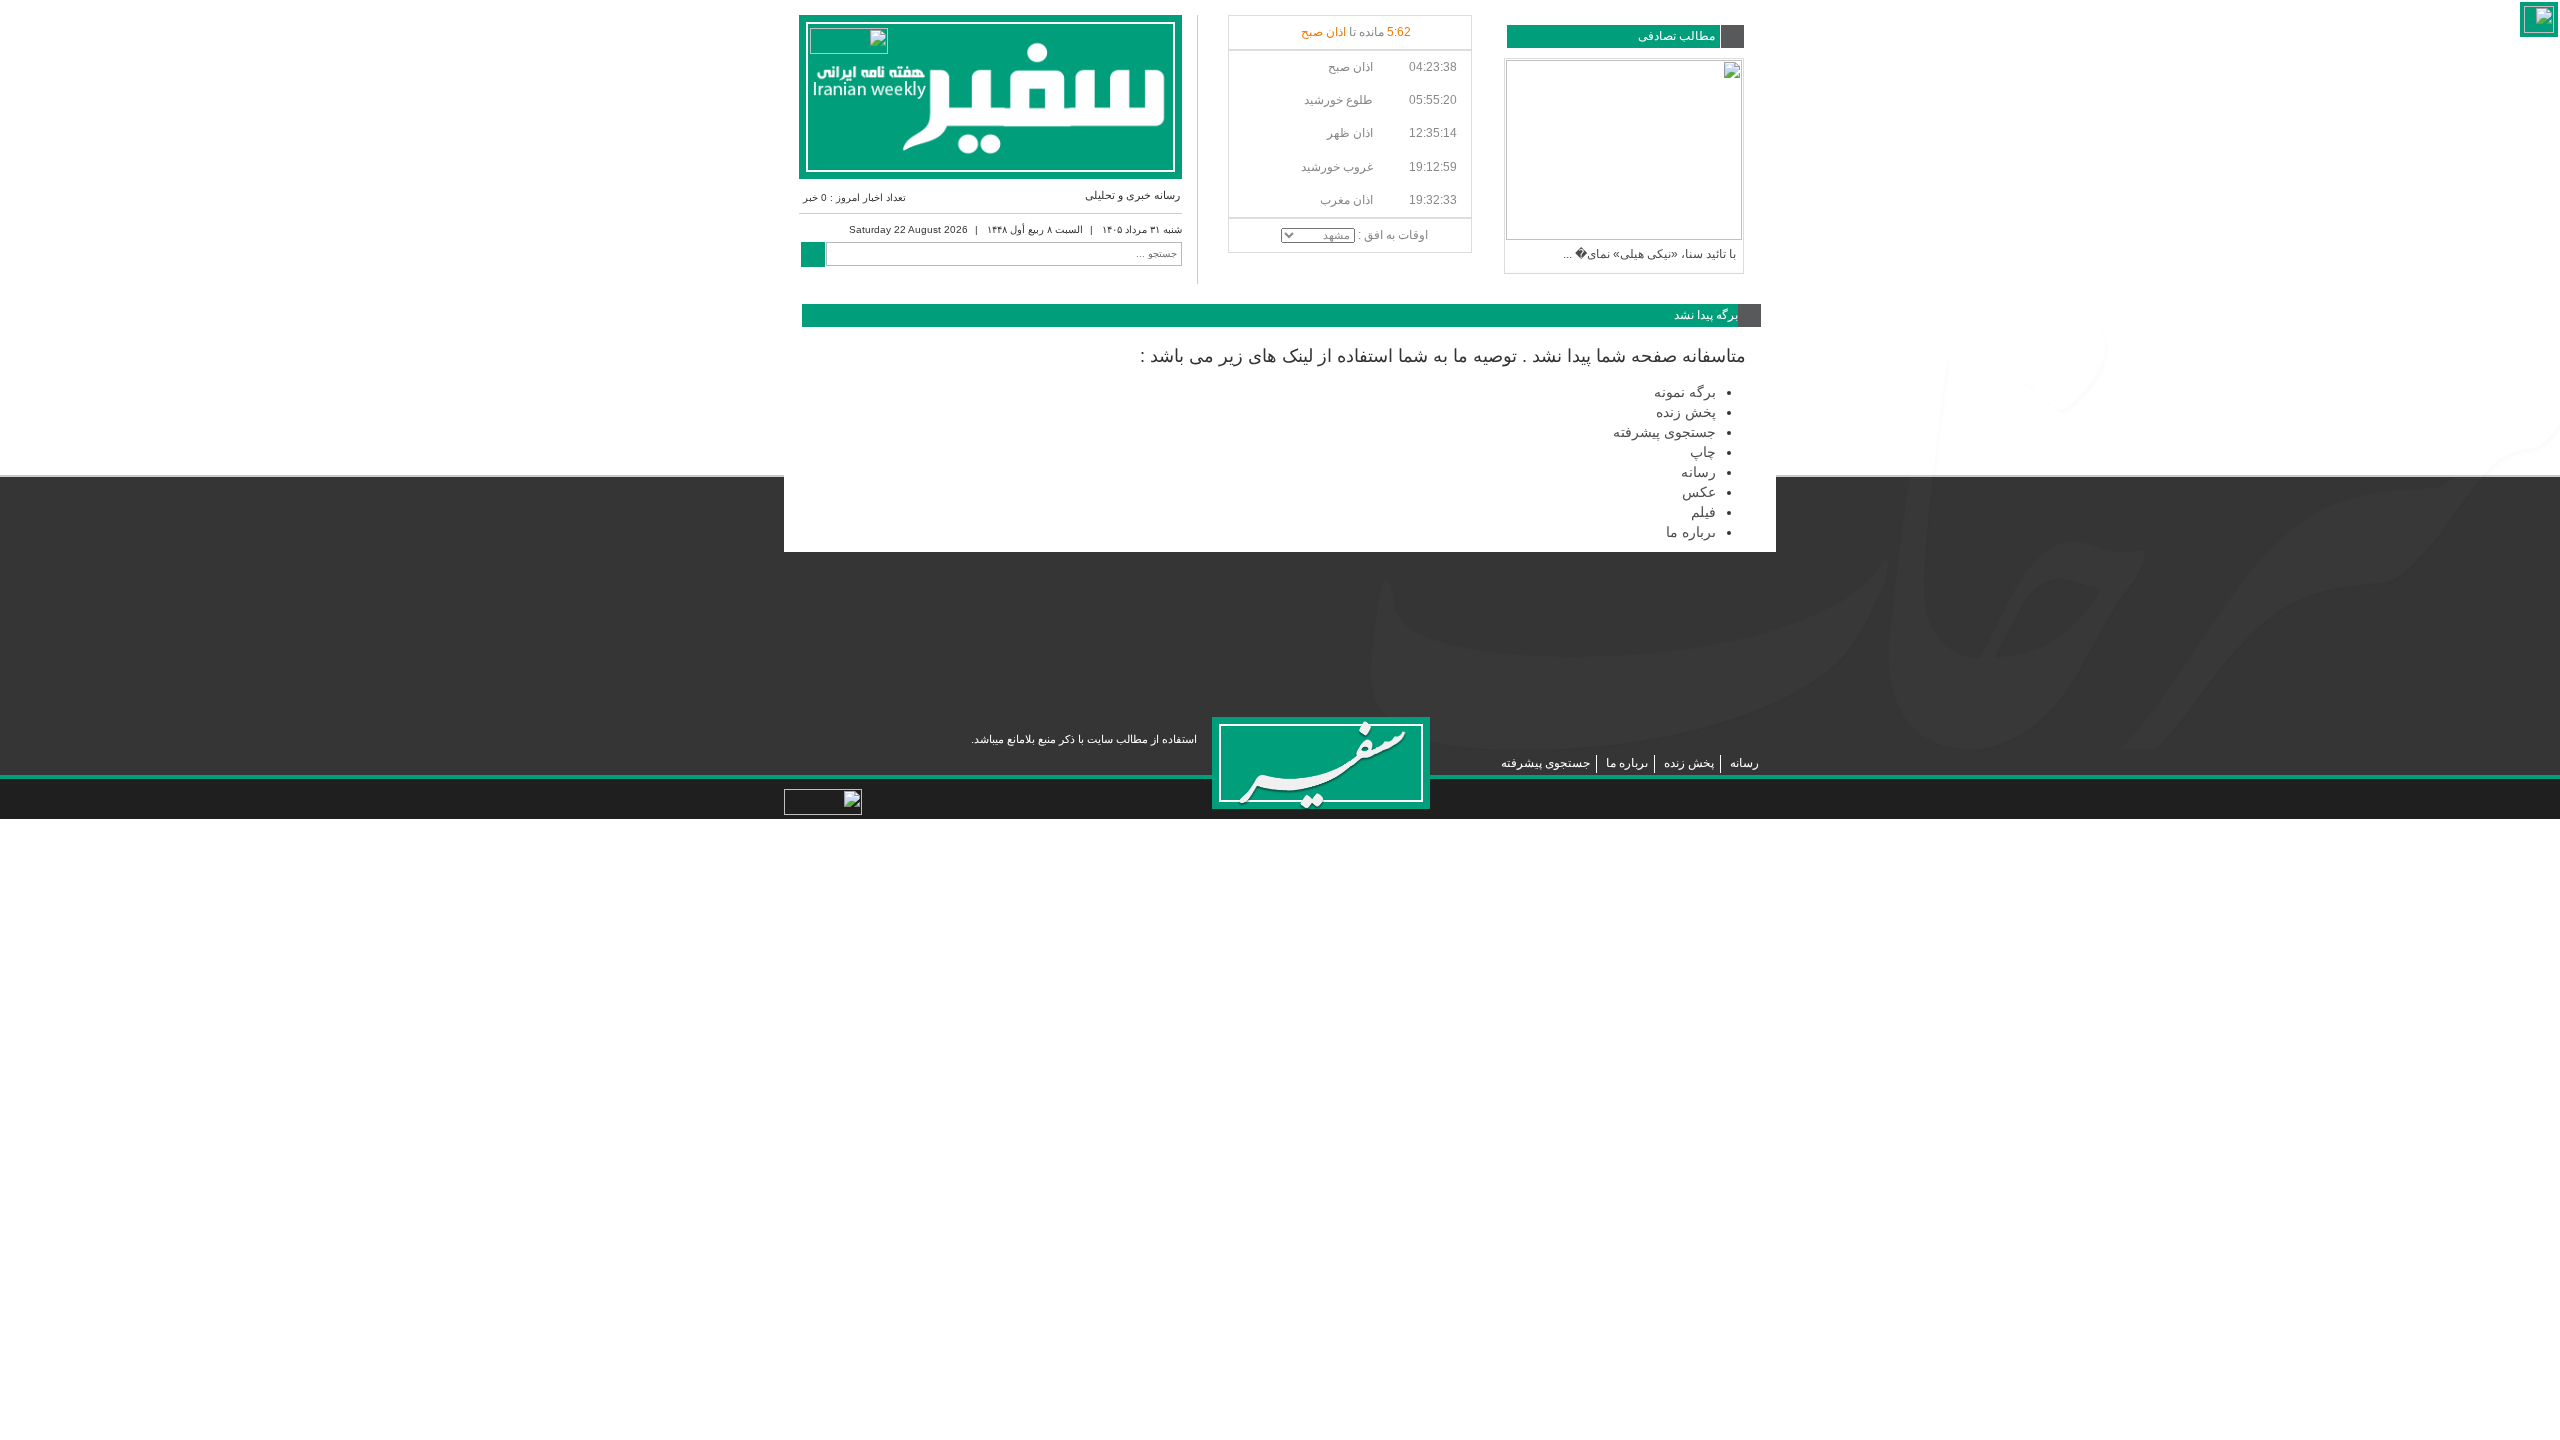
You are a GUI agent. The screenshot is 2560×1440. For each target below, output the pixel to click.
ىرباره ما (1691, 532)
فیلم (1703, 512)
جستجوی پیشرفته (1664, 432)
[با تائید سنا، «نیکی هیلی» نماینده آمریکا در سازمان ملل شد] (1624, 150)
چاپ (1703, 452)
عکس (1699, 492)
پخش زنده (1686, 412)
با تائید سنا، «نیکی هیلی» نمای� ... (1649, 254)
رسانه (1698, 472)
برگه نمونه (1685, 392)
